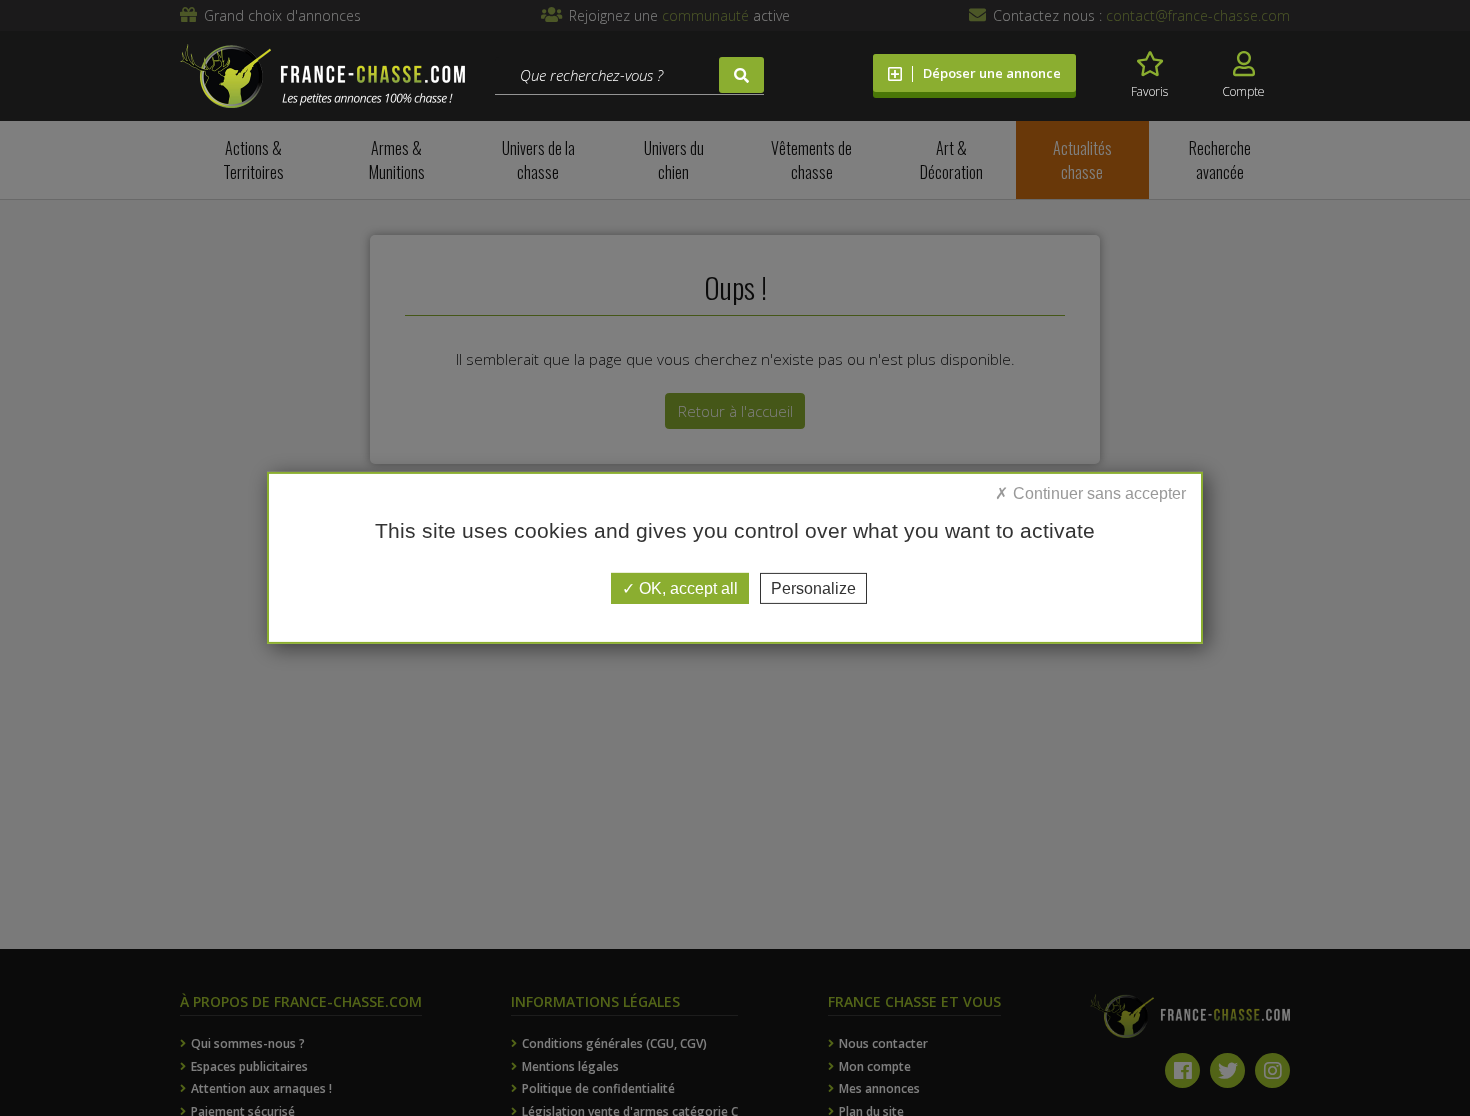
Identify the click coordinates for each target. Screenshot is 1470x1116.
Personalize (813, 588)
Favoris (1149, 91)
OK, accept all (686, 588)
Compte (1243, 91)
